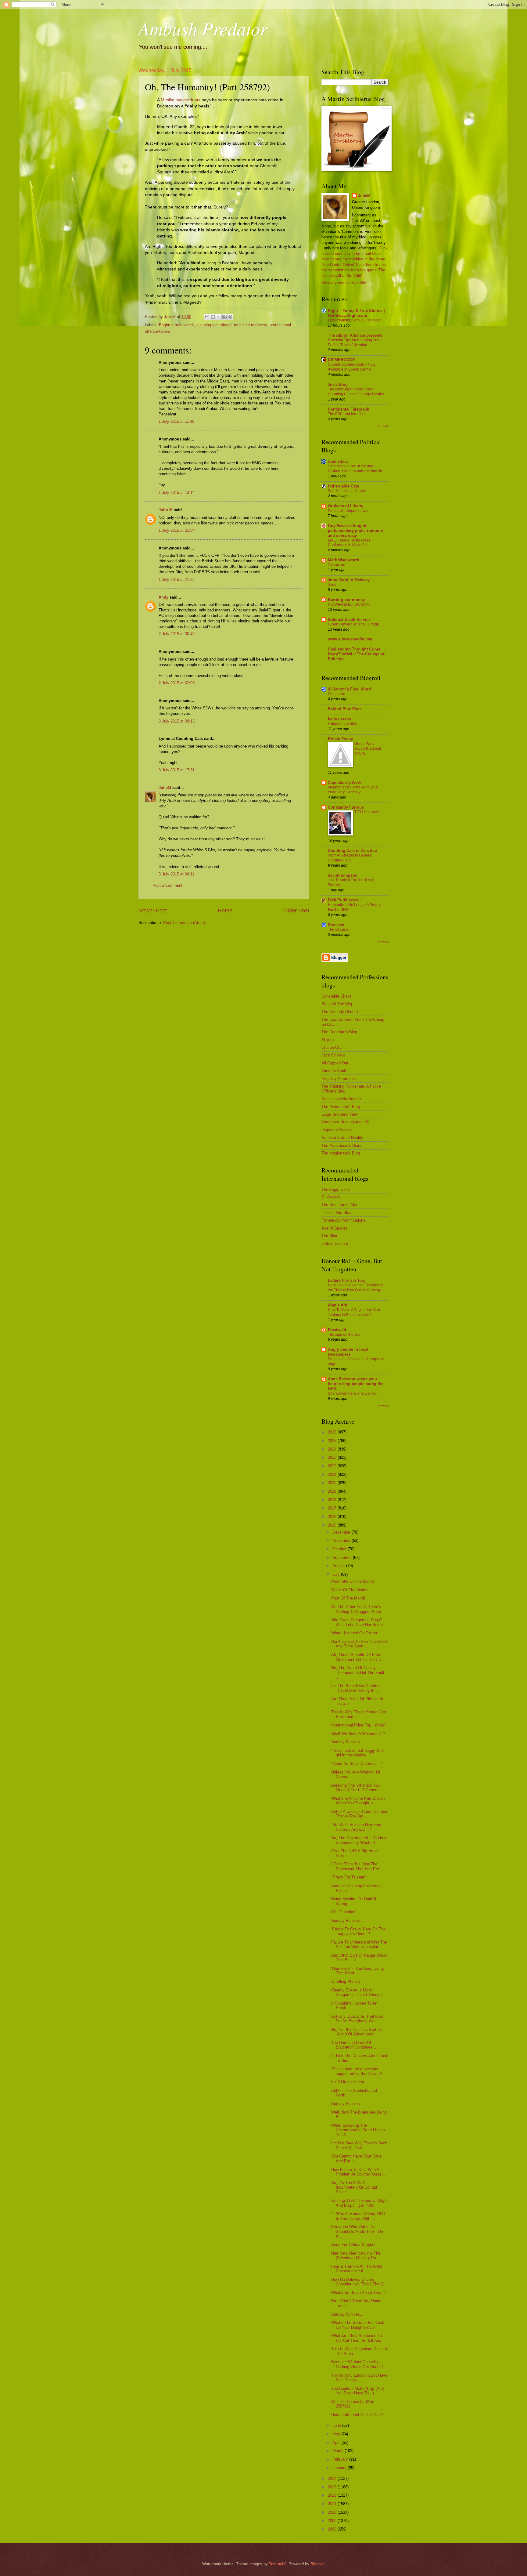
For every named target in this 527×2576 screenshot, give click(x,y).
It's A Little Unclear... (349, 2082)
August (339, 1566)
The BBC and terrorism (347, 414)
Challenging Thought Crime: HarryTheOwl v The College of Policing (356, 654)
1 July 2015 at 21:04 (177, 530)
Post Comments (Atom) (184, 923)
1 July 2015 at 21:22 (177, 580)
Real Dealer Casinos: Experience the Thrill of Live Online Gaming (356, 1288)
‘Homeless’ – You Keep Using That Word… (357, 1971)
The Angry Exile (335, 1189)
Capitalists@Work (345, 783)
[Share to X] (219, 317)
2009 (333, 2521)
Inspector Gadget (337, 1130)
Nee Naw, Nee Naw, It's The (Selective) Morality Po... (356, 2255)
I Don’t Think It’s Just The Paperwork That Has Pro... (357, 1866)
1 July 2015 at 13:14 (177, 493)
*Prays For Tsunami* (350, 1877)
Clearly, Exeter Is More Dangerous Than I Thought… (359, 1992)
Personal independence (348, 511)
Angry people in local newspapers (348, 1352)
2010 (333, 2512)
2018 (333, 1500)
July (337, 1574)
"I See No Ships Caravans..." (357, 1764)
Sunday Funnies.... (348, 1742)
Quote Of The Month (349, 1590)
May (337, 2434)
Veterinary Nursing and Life (345, 1122)
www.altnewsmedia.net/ (350, 639)
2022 (333, 1466)
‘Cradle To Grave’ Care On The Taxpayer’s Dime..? (358, 1931)
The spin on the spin (345, 1335)
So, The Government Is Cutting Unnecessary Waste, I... (359, 1840)
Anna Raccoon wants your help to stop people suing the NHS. (356, 1384)
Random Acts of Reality (342, 1138)
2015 (333, 1525)
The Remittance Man (340, 1205)
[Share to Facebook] (224, 317)
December (342, 1532)
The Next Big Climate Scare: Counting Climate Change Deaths (356, 392)
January (340, 2468)
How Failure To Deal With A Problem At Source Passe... (358, 2172)
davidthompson (343, 875)
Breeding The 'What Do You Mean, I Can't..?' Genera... (357, 1788)
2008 (333, 2529)
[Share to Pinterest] (230, 317)
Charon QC (331, 1047)
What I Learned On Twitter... (356, 1633)
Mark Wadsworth (344, 560)
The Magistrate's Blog (341, 1153)
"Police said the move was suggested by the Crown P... (358, 2071)
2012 (333, 2495)
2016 (333, 1517)
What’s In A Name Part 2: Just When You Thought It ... (358, 1801)
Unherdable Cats (343, 486)
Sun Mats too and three (347, 491)
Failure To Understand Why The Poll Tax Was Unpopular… (359, 1944)
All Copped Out (335, 1063)
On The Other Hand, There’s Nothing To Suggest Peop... (358, 1609)
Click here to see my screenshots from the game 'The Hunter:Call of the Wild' (354, 270)
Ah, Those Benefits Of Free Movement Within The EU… (358, 1657)
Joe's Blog (338, 384)
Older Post (296, 911)
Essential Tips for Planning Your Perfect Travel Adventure (354, 342)
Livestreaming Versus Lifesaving (355, 320)
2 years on (337, 565)
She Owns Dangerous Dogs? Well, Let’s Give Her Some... (359, 1622)
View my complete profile (344, 283)
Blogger (317, 2564)
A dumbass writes (342, 724)
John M (166, 510)
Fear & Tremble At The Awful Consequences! (357, 2269)
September (343, 1558)
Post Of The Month (348, 1598)
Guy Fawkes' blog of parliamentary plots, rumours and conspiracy (355, 531)
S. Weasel (331, 1197)
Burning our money (346, 600)
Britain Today (340, 739)
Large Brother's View (340, 1114)
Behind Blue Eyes (345, 709)
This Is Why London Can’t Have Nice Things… (359, 2378)
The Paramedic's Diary (341, 1145)
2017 (333, 1508)
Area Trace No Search (341, 1099)
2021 (333, 1475)
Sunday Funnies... (347, 1920)
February (341, 2459)
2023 (333, 1457)
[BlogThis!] (213, 317)
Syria (332, 585)
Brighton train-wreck (176, 325)
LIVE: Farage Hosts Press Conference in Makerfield (349, 543)
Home (225, 911)
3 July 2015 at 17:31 (177, 770)
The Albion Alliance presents (355, 335)
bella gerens (339, 719)
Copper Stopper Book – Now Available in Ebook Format (352, 367)
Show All (383, 426)
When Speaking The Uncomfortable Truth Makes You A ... (358, 2130)
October (340, 1549)
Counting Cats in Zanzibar (353, 851)
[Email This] (207, 317)
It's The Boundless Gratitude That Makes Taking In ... (356, 1688)
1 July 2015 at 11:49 (176, 421)
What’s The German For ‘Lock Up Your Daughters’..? (358, 2325)
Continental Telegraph (349, 409)
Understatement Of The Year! (357, 2415)
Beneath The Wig (337, 1004)
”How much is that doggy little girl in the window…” (357, 1753)
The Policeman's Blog (341, 1107)
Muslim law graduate (181, 100)
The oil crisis (338, 929)
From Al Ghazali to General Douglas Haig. (350, 858)
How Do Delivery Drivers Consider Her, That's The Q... (359, 2282)
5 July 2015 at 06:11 (176, 874)
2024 (333, 1449)
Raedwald (337, 1330)
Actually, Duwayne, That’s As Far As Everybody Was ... (357, 2019)
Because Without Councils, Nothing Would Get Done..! (357, 2364)
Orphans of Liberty (346, 506)
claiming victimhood (214, 325)
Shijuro (328, 1040)
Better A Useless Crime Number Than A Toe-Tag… (359, 1814)
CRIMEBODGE (341, 360)
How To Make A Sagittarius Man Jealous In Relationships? (354, 1312)
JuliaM (165, 788)
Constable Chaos (337, 996)
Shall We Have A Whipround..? (358, 1734)
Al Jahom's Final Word (349, 689)
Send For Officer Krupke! (353, 2245)
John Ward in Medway (349, 580)
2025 (333, 1441)
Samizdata (338, 461)
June (337, 2425)
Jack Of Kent (333, 1055)
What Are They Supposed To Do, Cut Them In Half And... (358, 2338)
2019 (333, 1491)
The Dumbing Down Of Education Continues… (354, 2045)
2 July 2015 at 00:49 (177, 634)
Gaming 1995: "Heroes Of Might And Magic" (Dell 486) (359, 2203)
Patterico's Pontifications (343, 1220)
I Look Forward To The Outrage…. (356, 624)
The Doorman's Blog (339, 1032)
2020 (333, 1483)
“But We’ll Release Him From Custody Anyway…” (357, 1827)
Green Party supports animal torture (368, 748)
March (339, 2451)
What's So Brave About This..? (358, 2293)
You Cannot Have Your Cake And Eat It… (356, 2158)
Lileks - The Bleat (337, 1213)
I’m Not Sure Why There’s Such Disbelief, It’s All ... (359, 2145)
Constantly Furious (346, 807)
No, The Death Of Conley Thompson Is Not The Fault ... (358, 1672)
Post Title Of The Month (353, 1581)
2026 (333, 1432)
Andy (163, 597)
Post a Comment (167, 885)
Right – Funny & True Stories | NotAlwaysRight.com (356, 313)
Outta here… (338, 694)
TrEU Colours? (367, 812)
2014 (333, 2478)
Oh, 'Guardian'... (345, 1912)
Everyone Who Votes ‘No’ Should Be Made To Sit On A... (357, 2231)
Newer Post (153, 911)
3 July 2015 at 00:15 (177, 721)
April (337, 2442)
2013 (333, 2487)
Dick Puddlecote (343, 900)
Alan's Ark (337, 1305)
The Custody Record (340, 1012)
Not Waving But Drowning (349, 604)
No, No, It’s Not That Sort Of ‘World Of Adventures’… (357, 2032)
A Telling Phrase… (348, 1982)
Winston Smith (334, 1071)
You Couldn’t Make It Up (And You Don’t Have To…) (357, 2391)
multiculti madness (251, 325)
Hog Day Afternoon (338, 1079)
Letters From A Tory (347, 1280)
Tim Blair (329, 1236)
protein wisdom (335, 1244)
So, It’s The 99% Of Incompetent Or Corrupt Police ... (354, 2187)
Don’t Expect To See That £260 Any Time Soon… (359, 1644)
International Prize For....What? (359, 1725)
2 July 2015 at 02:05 (177, 683)
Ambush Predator (203, 28)
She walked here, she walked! (353, 1393)
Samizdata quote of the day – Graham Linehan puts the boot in (355, 469)
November (342, 1540)
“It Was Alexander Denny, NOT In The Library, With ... (358, 2216)
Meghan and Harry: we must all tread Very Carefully (354, 790)
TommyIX (278, 2564)
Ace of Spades (335, 1228)
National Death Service (349, 620)
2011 (333, 2504)
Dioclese (336, 925)
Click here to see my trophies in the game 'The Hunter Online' (353, 259)
